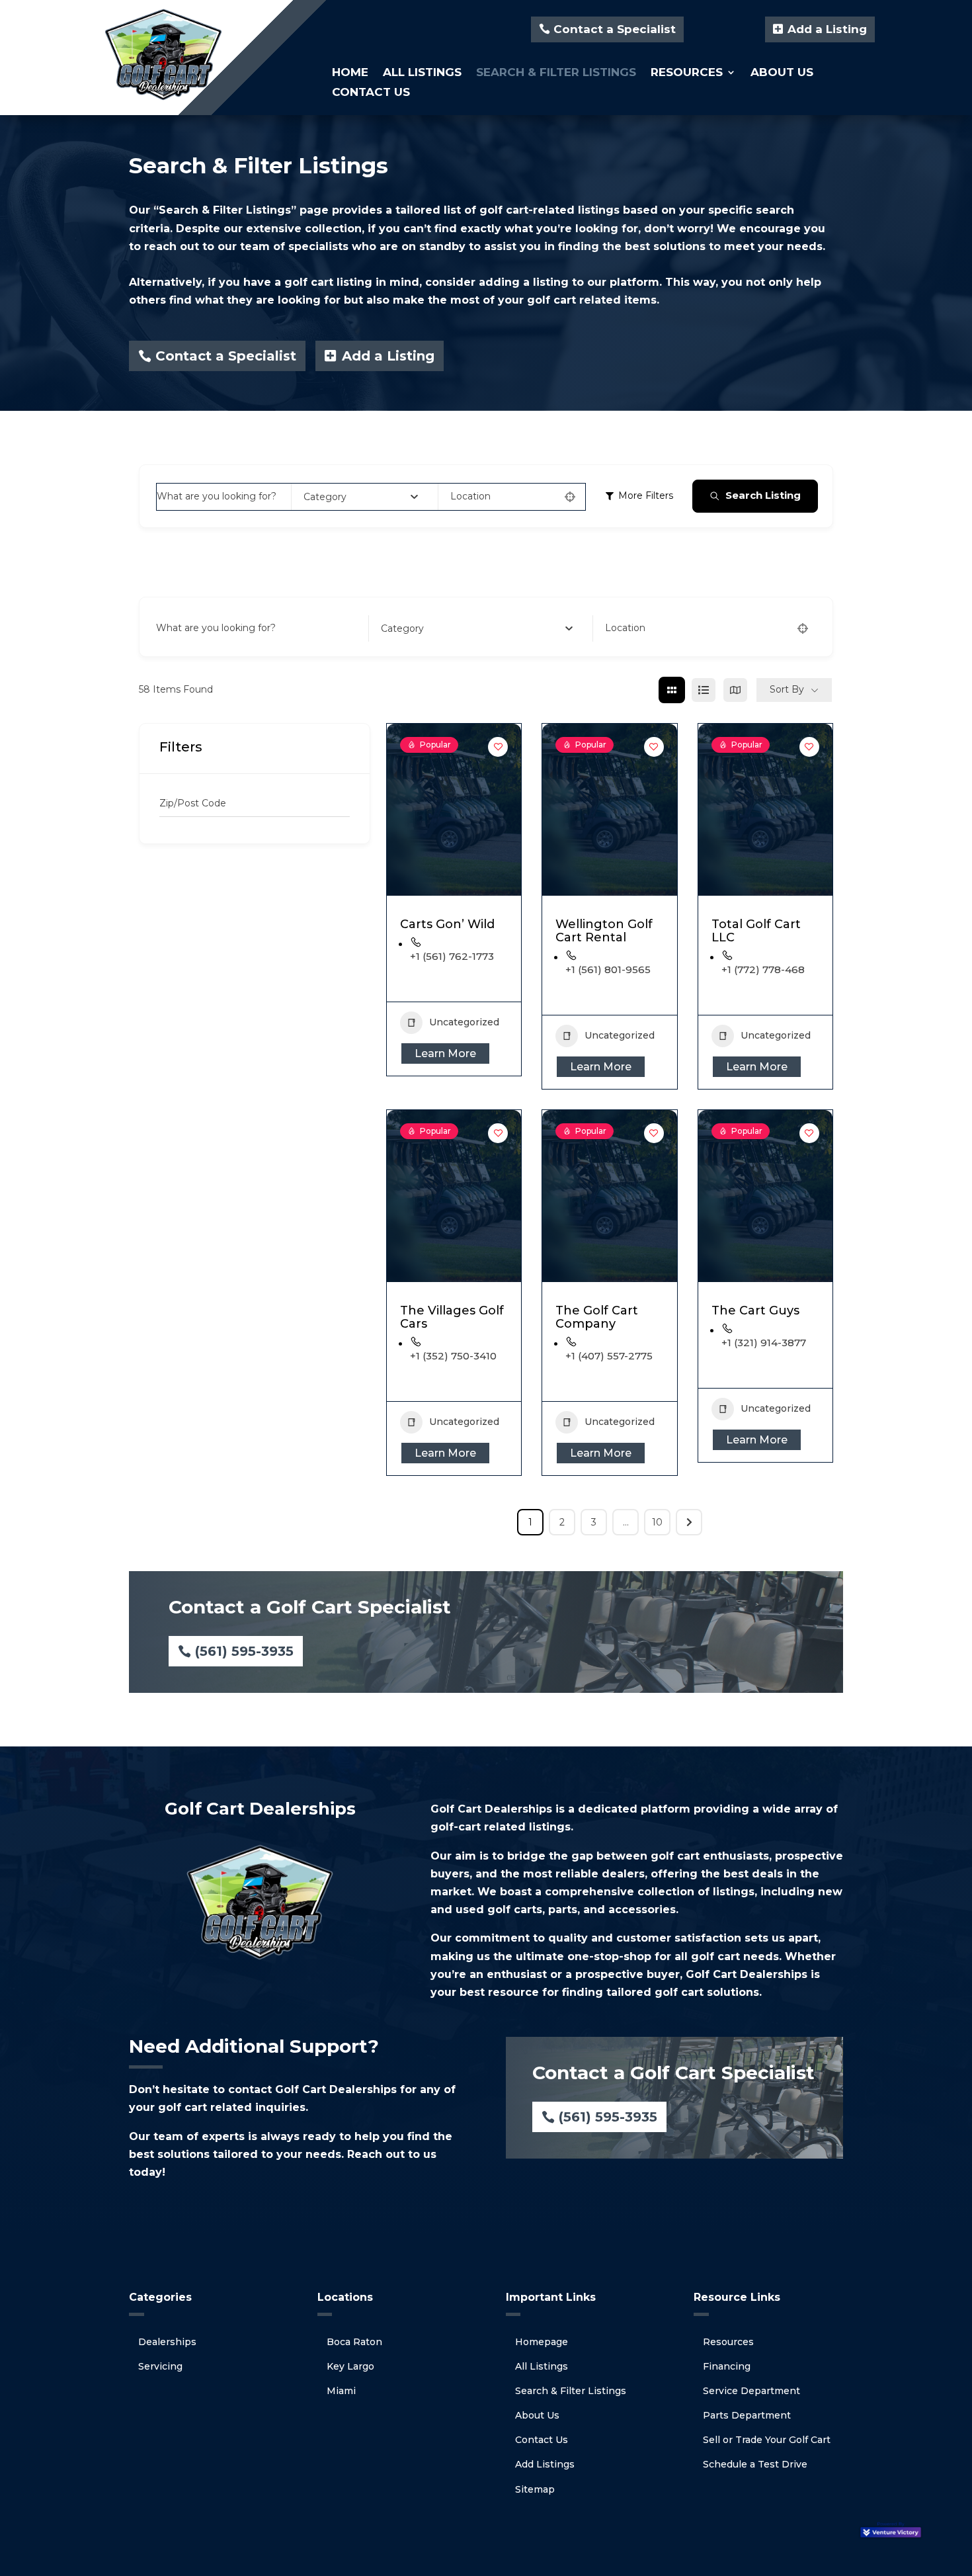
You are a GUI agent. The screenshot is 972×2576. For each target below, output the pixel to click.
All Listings (422, 73)
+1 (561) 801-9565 (608, 969)
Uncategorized (464, 1022)
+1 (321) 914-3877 (764, 1343)
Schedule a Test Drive (755, 2464)
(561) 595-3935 (244, 1651)
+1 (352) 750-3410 (453, 1356)
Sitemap (535, 2489)
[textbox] (325, 497)
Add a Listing (827, 29)
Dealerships (167, 2342)
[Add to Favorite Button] (498, 747)
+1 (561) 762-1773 (452, 956)
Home (350, 73)
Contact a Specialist (615, 29)
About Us (782, 73)
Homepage (542, 2342)
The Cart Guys (755, 1310)
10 (657, 1522)
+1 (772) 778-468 (763, 969)
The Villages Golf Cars (452, 1317)
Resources (687, 73)
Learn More (445, 1053)
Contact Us (371, 93)
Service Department (751, 2391)
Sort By (787, 689)
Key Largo (350, 2366)
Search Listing (763, 495)
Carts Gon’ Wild (447, 924)
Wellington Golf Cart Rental (604, 931)
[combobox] (361, 497)
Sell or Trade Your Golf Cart (767, 2440)
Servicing (160, 2366)
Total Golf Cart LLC (756, 931)
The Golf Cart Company (597, 1317)
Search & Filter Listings (556, 73)
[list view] (704, 690)
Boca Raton (354, 2342)
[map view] (735, 690)
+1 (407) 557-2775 (609, 1356)
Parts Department (747, 2415)
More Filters (646, 495)
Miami (341, 2391)
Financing (727, 2366)
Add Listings (545, 2464)
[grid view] (672, 690)
